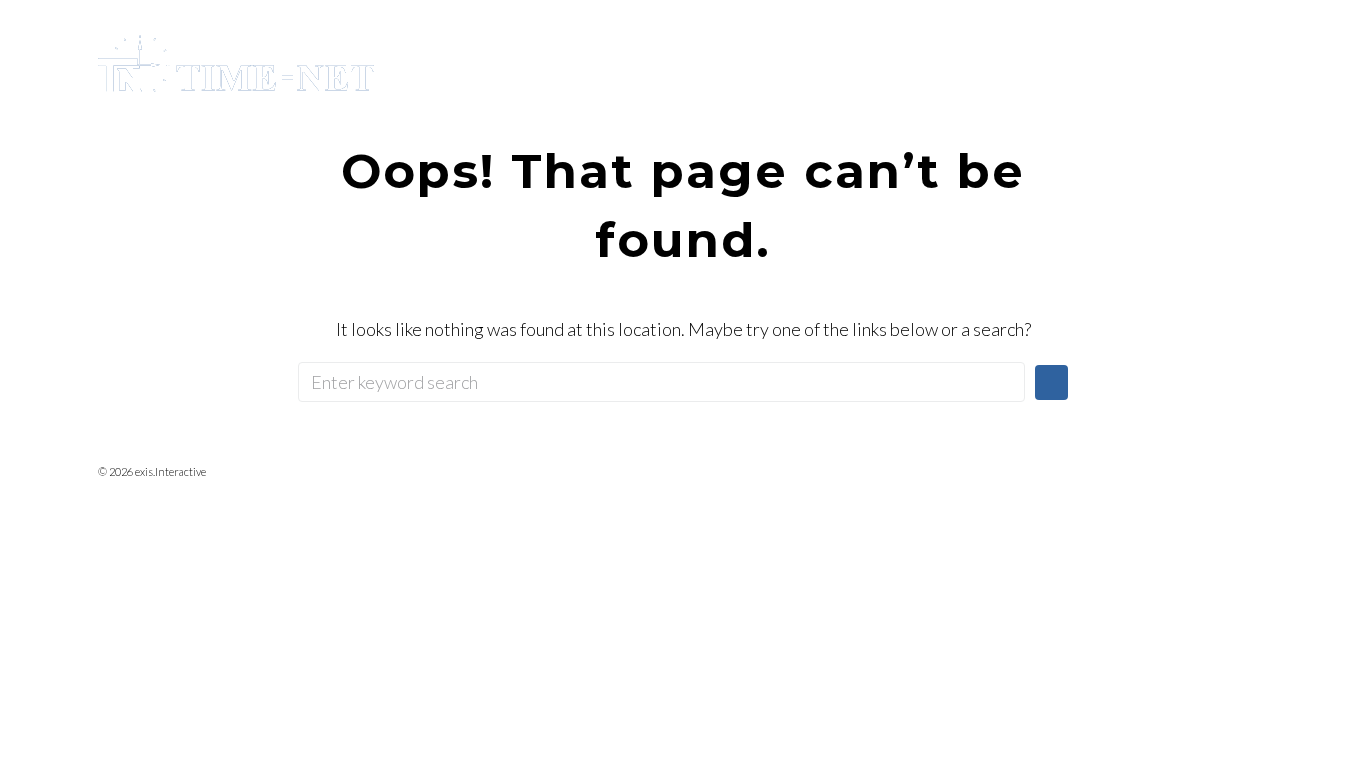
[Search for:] (661, 382)
